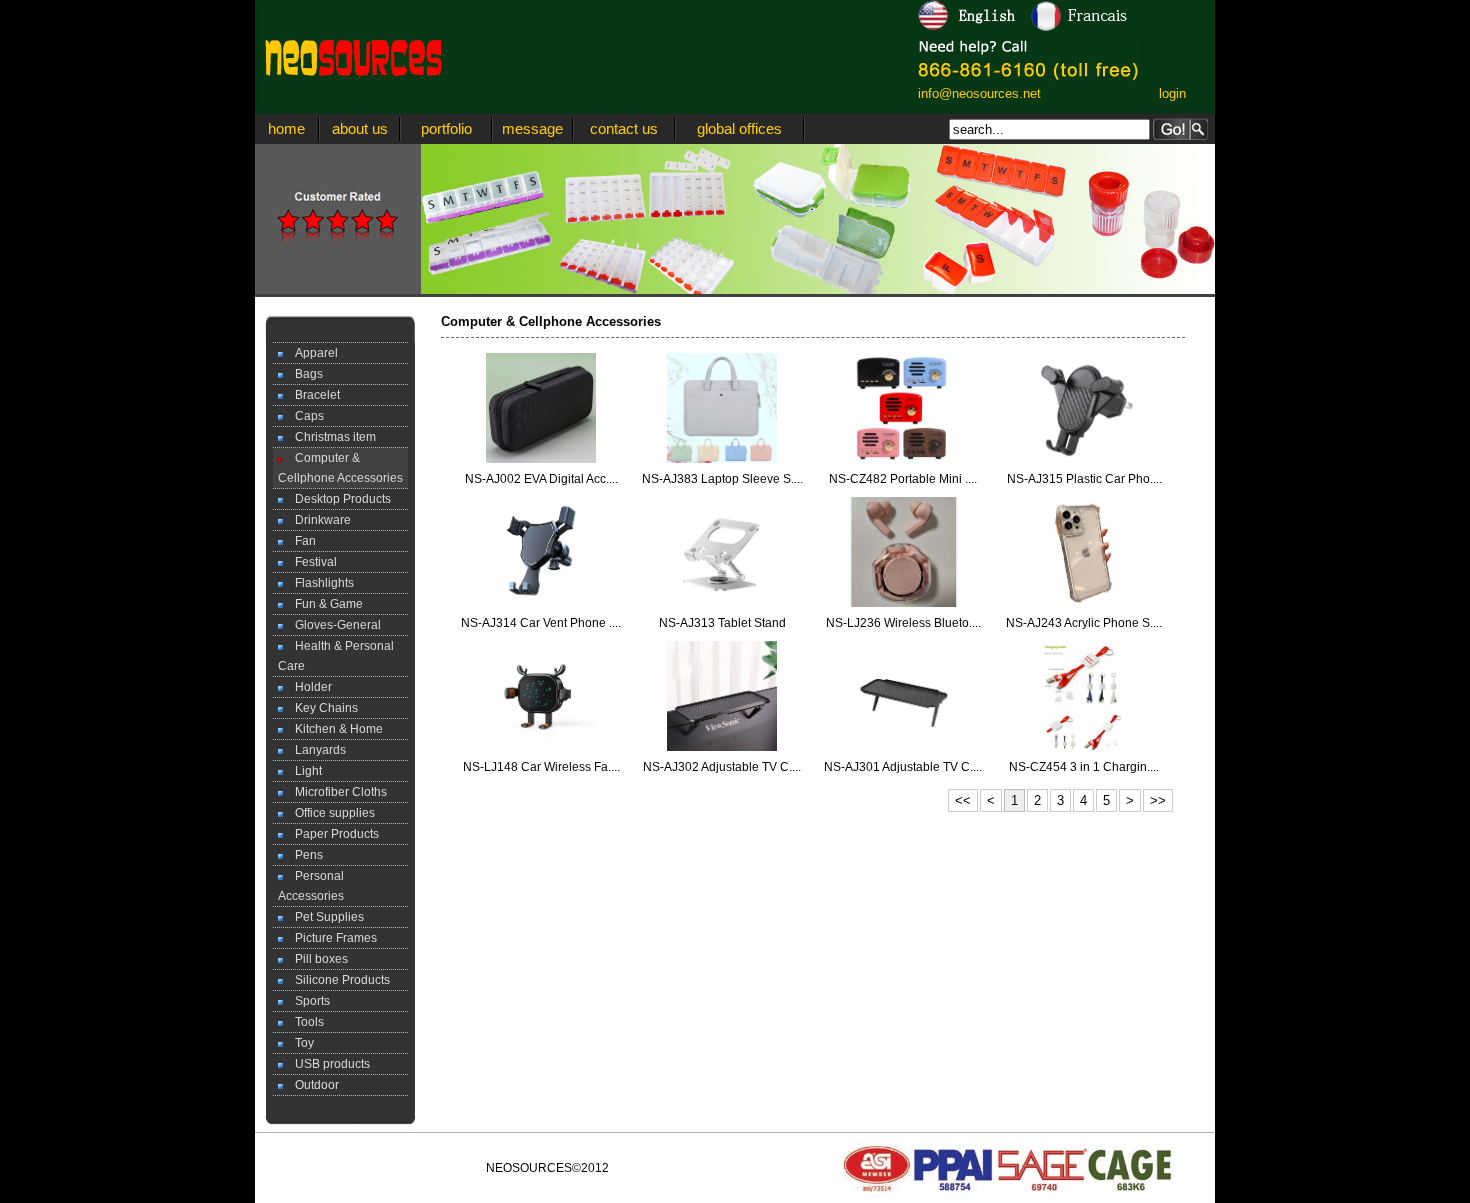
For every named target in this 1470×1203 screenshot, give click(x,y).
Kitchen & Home (333, 729)
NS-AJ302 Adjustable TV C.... (722, 767)
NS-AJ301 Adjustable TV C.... (903, 767)
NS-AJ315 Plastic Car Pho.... (1084, 479)
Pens (303, 855)
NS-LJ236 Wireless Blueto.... (903, 623)
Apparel (310, 353)
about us (360, 129)
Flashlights (318, 583)
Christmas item (329, 437)
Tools (303, 1022)
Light (302, 771)
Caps (303, 416)
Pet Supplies (323, 917)
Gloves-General (332, 625)
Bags (303, 374)
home (286, 129)
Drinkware (317, 520)
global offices (739, 129)
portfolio (446, 129)
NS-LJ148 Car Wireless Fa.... (541, 767)
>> (1158, 800)
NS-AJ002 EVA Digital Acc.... (541, 479)
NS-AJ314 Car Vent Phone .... (541, 623)
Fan (299, 541)
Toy (298, 1043)
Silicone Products (336, 980)
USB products (326, 1064)
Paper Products (331, 834)
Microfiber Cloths (335, 792)
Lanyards (314, 750)
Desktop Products (337, 499)
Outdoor (311, 1085)
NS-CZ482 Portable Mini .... (903, 479)
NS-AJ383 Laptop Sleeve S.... (722, 479)
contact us (624, 129)
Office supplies (329, 813)
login (1172, 93)
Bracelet (311, 395)
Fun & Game (323, 604)
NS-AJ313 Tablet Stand (722, 623)
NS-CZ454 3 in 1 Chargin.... (1084, 767)
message (532, 129)
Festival (310, 562)
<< (963, 800)
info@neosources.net (979, 93)
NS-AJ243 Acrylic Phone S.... (1084, 623)
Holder (307, 687)
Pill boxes (315, 959)
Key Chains (320, 708)
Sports (306, 1001)
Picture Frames (330, 938)
